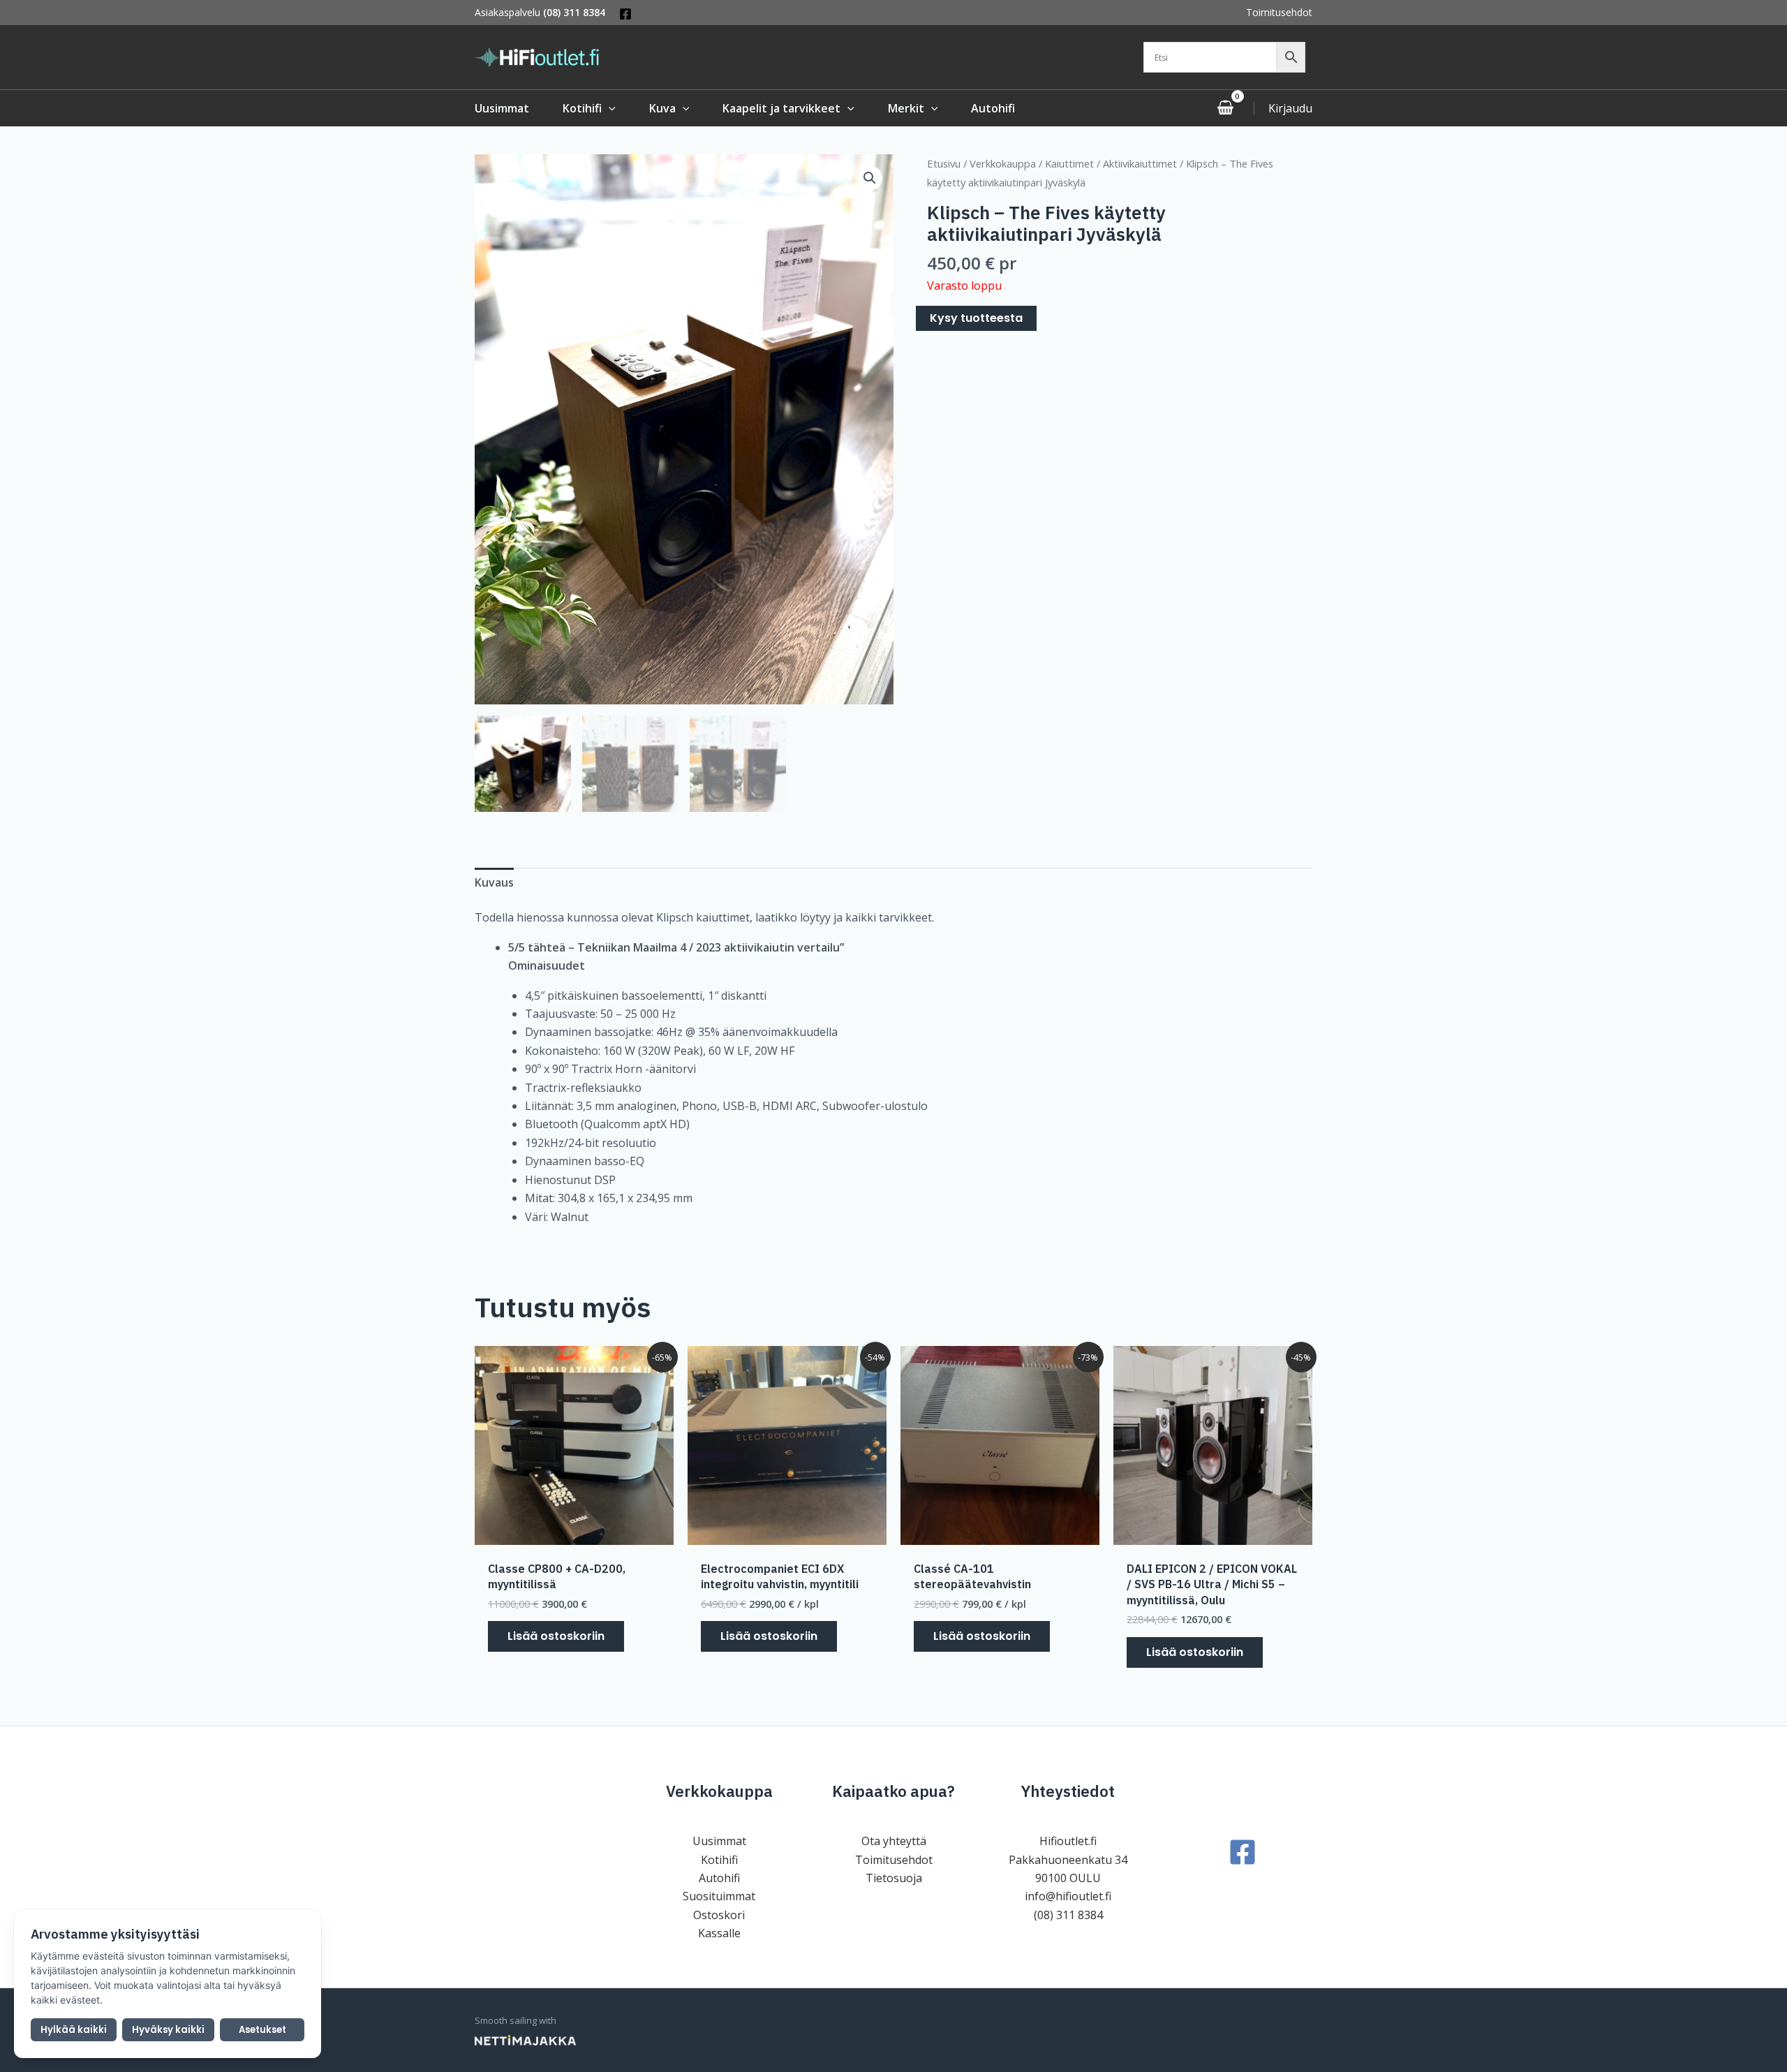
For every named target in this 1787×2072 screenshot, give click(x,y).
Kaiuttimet (1069, 163)
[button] (870, 178)
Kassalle (719, 1933)
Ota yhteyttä (894, 1841)
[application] (609, 108)
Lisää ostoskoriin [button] (556, 1636)
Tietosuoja (894, 1878)
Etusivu (944, 163)
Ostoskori (719, 1915)
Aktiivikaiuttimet (1140, 163)
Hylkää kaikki (74, 2030)
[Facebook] (625, 14)
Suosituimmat (719, 1896)
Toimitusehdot (1279, 12)
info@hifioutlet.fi (1068, 1896)
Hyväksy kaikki (168, 2030)
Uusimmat (719, 1841)
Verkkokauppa (1003, 163)
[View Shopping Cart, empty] (1225, 108)
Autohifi (719, 1878)
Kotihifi (719, 1860)
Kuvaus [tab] (494, 882)
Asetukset (262, 2030)
